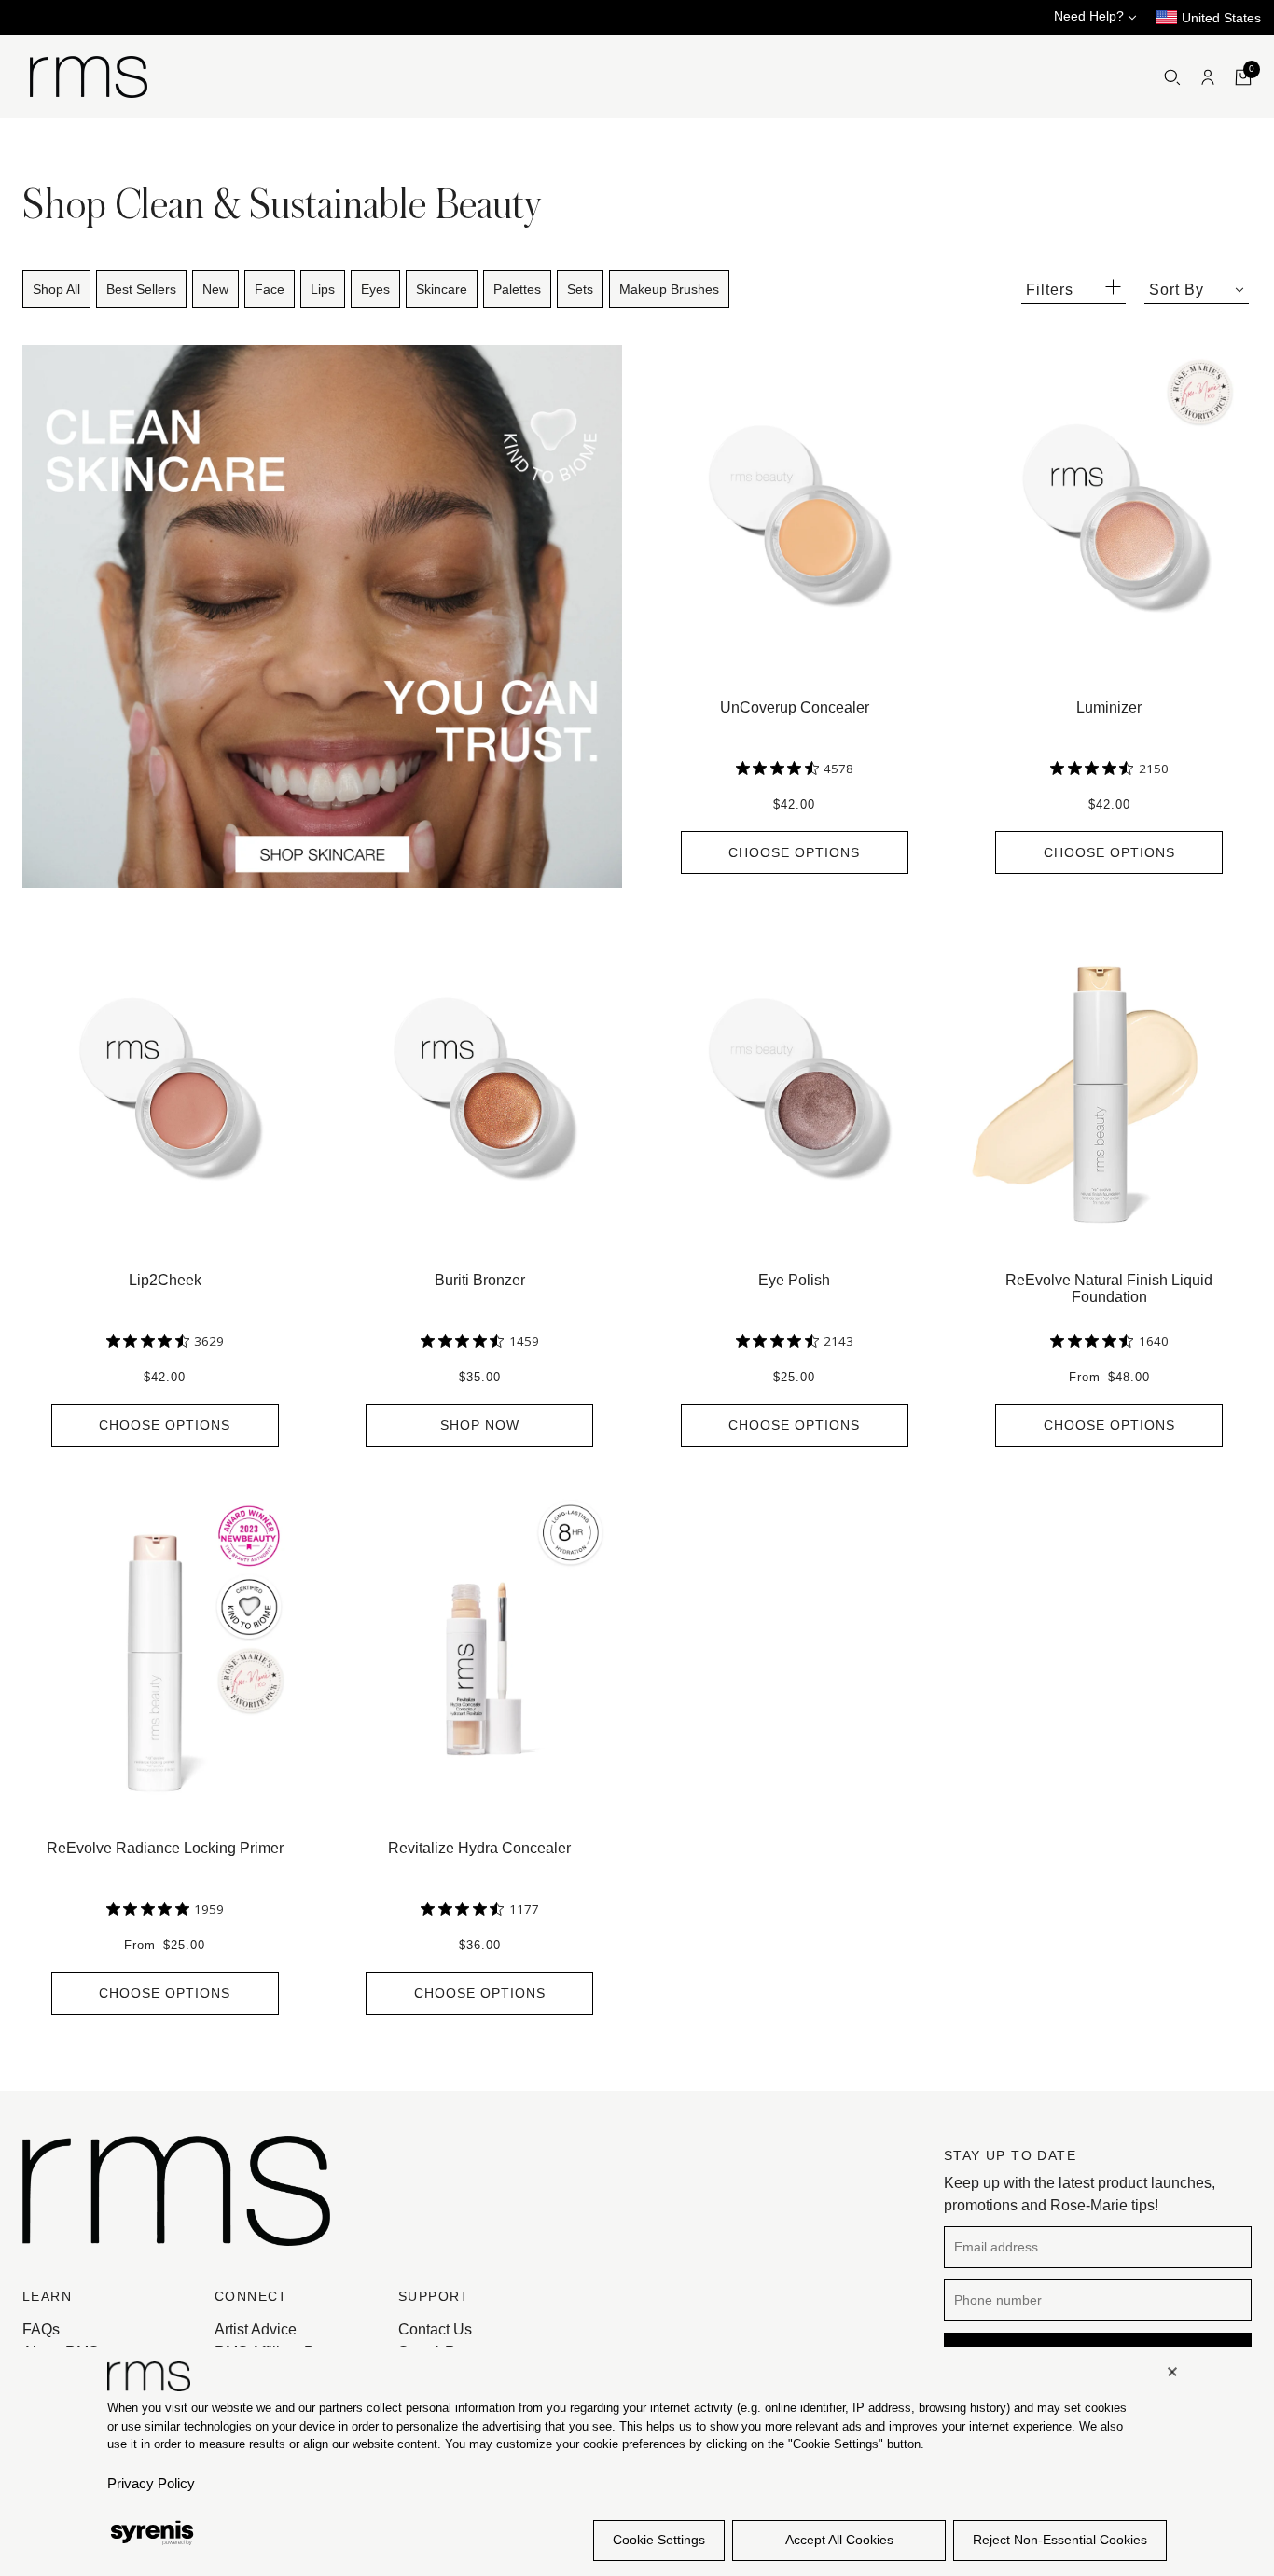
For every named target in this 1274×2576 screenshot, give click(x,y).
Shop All (56, 289)
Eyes (375, 289)
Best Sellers (141, 289)
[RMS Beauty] (89, 77)
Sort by (1177, 290)
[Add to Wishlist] (928, 354)
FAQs (41, 2329)
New (215, 289)
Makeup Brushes (669, 289)
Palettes (517, 289)
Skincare (442, 289)
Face (270, 289)
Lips (323, 289)
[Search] (1172, 77)
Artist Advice (256, 2329)
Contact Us (435, 2329)
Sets (580, 289)
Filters (1050, 290)
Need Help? (1091, 16)
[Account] (1208, 77)
